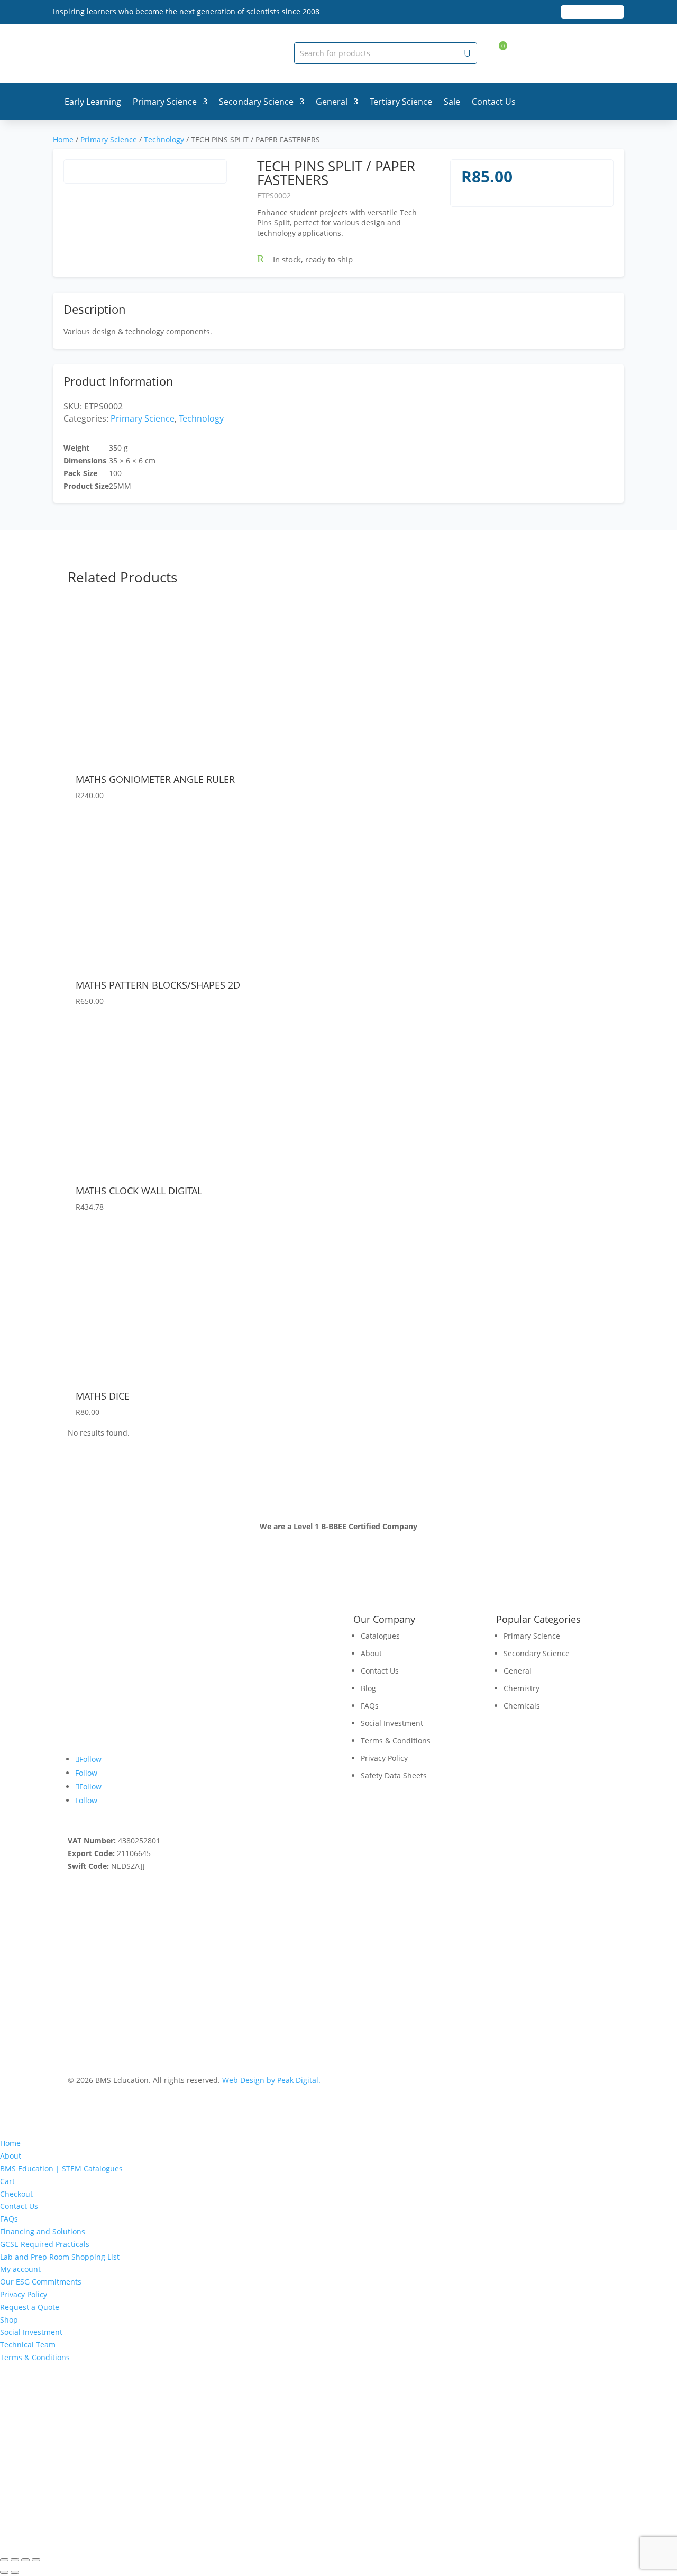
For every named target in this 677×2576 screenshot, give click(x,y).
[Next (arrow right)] (15, 2572)
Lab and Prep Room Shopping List (60, 2257)
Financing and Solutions (43, 2231)
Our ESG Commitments (41, 2282)
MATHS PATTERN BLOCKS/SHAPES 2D (158, 985)
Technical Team (28, 2345)
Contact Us (494, 102)
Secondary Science (256, 102)
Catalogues (380, 1636)
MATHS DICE (103, 1396)
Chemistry (522, 1688)
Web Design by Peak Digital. (271, 2080)
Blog (368, 1688)
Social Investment (392, 1723)
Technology (164, 139)
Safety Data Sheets (394, 1775)
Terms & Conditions (396, 1741)
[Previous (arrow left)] (4, 2572)
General (332, 102)
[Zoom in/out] (4, 2560)
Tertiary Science (401, 102)
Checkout (16, 2194)
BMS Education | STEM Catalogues (61, 2168)
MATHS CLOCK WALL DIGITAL (139, 1191)
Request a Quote (30, 2307)
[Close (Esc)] (36, 2560)
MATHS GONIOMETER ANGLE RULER (155, 779)
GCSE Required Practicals (45, 2244)
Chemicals (522, 1706)
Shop (9, 2320)
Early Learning (93, 102)
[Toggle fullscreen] (15, 2560)
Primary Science (165, 102)
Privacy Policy (384, 1758)
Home (63, 139)
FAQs (370, 1706)
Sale (452, 102)
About (371, 1653)
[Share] (25, 2560)
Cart (7, 2181)
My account (20, 2269)
